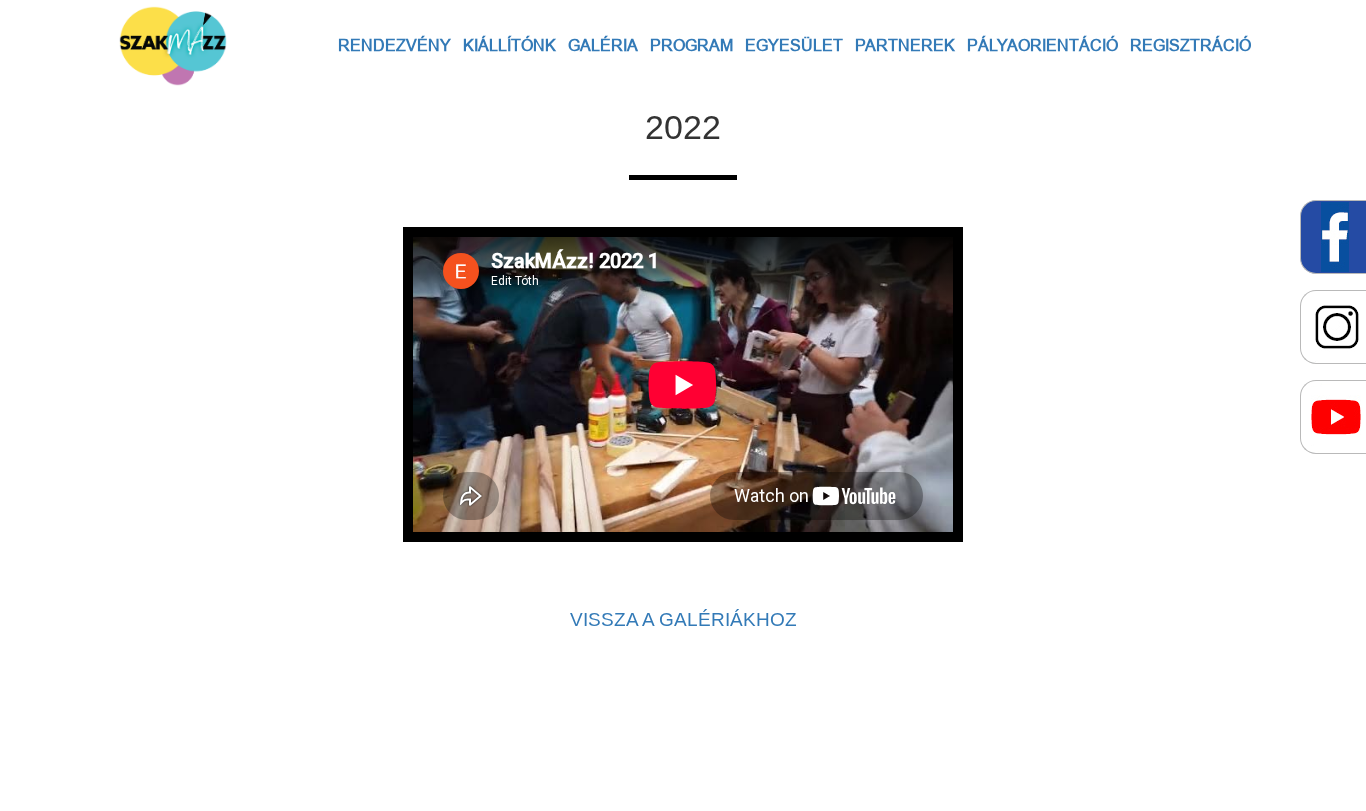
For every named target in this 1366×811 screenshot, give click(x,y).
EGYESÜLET (794, 45)
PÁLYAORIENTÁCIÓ (1042, 45)
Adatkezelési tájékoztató (773, 726)
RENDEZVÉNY (394, 45)
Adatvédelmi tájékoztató (594, 726)
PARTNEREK (905, 45)
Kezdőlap (907, 726)
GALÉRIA (603, 45)
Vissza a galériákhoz (683, 619)
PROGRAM (691, 45)
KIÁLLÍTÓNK (509, 45)
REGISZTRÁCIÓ (1190, 45)
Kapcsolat (461, 726)
